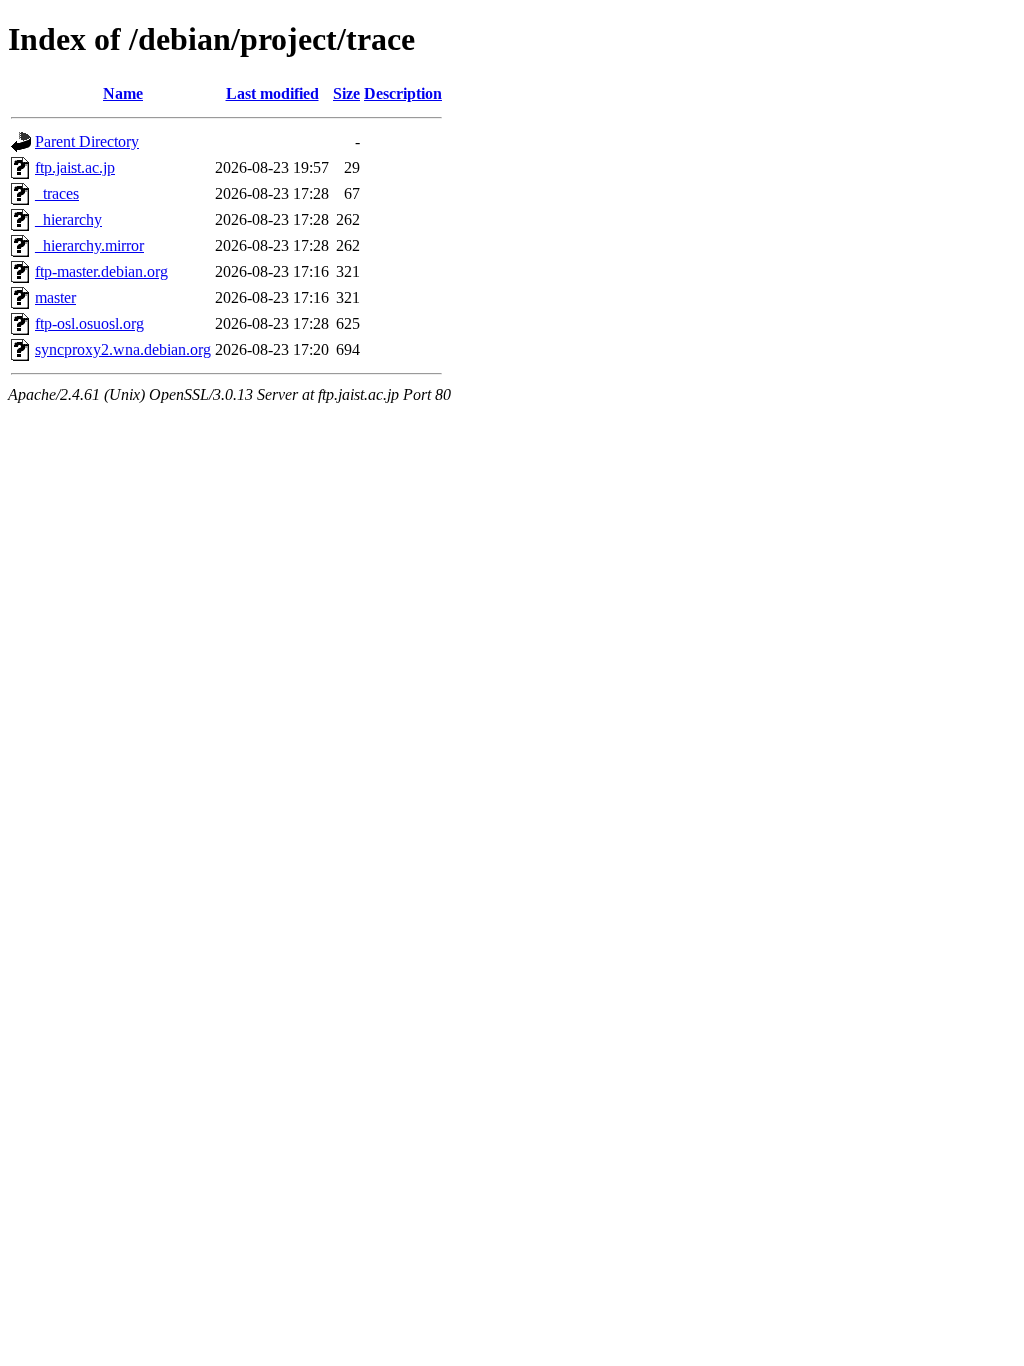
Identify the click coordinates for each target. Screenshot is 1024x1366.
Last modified (272, 93)
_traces (57, 193)
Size (346, 93)
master (55, 297)
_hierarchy (68, 219)
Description (403, 93)
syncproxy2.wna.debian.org (123, 349)
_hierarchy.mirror (89, 245)
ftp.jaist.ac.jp (75, 167)
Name (123, 93)
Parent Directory (87, 141)
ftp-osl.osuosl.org (89, 323)
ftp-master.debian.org (101, 271)
